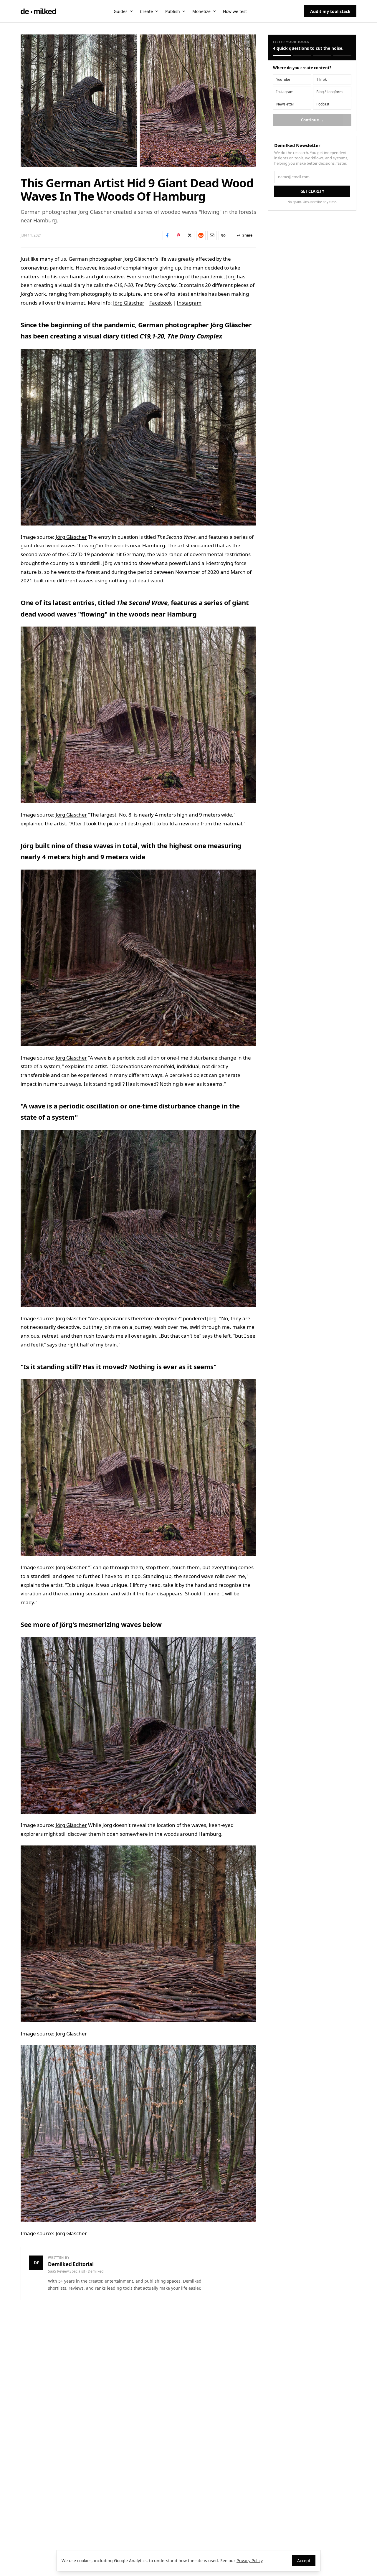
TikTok (321, 79)
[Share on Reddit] (201, 235)
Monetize (201, 11)
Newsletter (285, 104)
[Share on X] (190, 235)
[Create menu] (157, 11)
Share (247, 235)
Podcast (323, 104)
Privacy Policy (249, 2561)
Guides (121, 11)
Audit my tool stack (330, 11)
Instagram (189, 303)
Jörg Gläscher (129, 303)
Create (146, 11)
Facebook (161, 303)
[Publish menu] (184, 11)
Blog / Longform (329, 92)
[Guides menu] (131, 11)
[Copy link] (223, 235)
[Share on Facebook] (167, 235)
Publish (173, 11)
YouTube (283, 79)
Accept (304, 2561)
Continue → (312, 120)
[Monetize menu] (214, 11)
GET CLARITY (312, 191)
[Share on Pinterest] (178, 235)
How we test (235, 11)
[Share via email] (212, 235)
